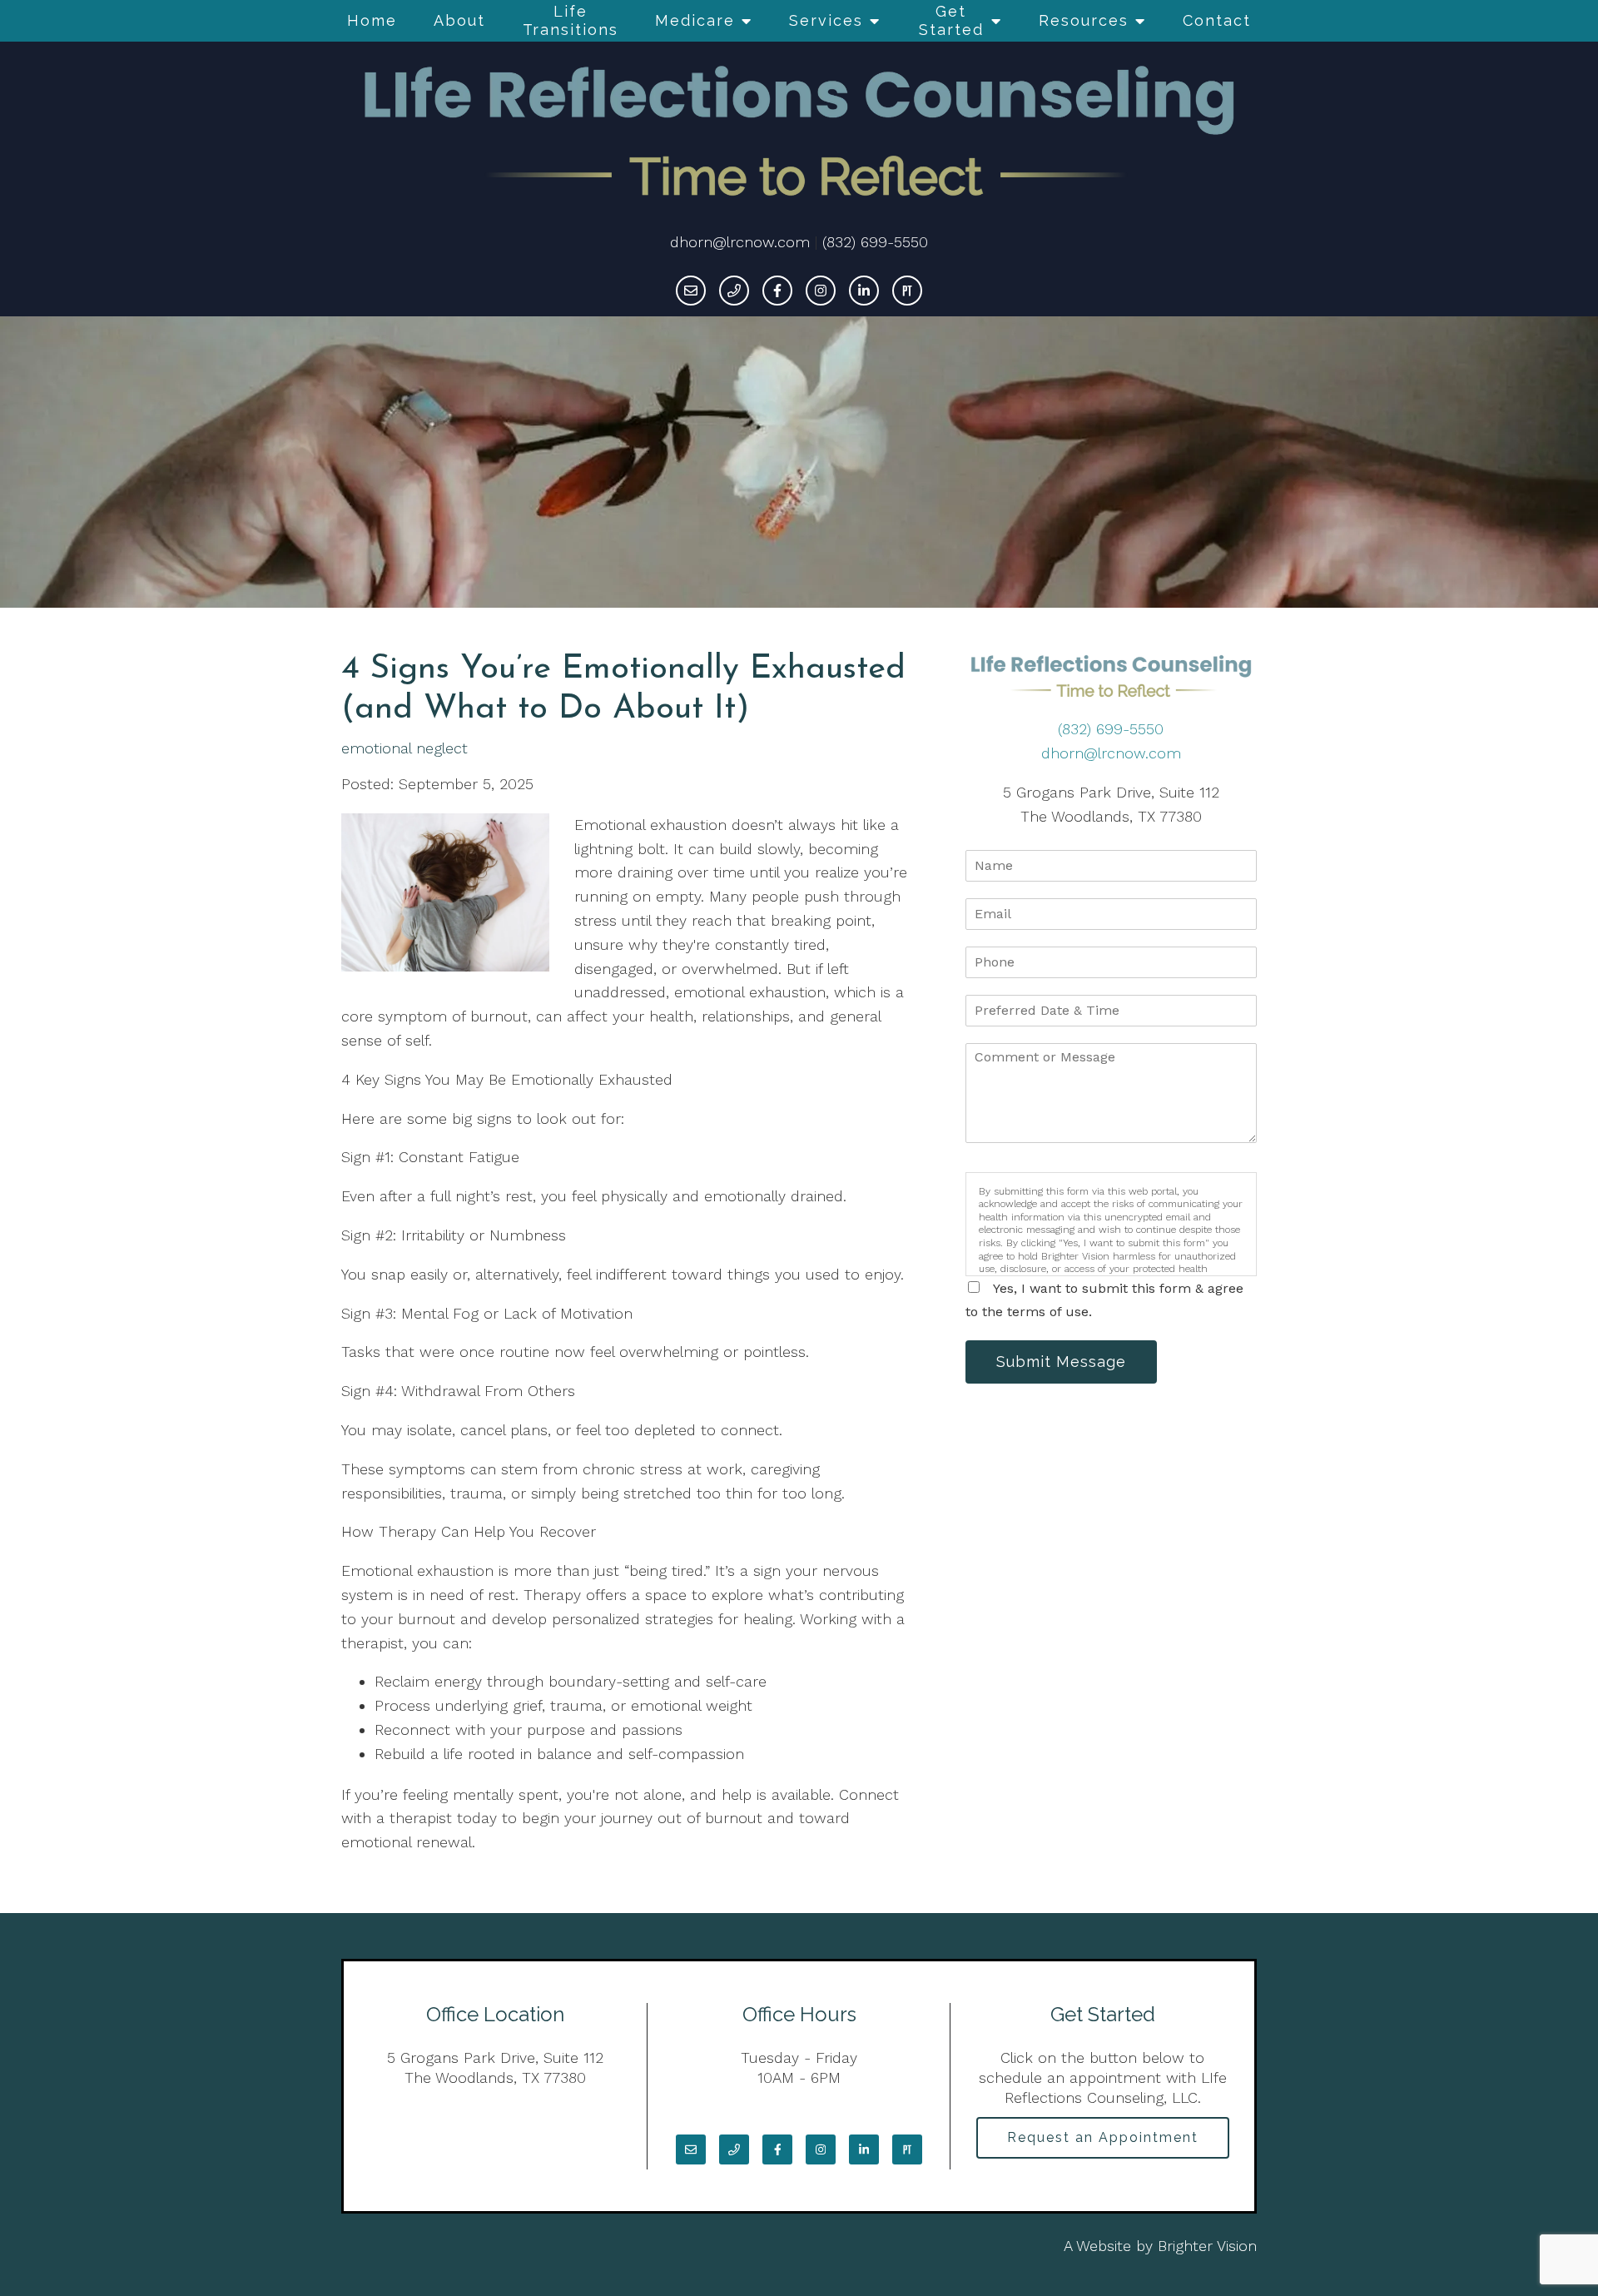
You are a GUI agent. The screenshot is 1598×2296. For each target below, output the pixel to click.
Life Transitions (571, 20)
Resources (1084, 20)
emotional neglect (404, 748)
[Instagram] (821, 291)
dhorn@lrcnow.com (740, 242)
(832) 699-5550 (875, 242)
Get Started (951, 20)
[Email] (691, 291)
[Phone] (734, 291)
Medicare (695, 20)
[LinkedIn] (864, 291)
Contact (1217, 20)
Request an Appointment (1103, 2137)
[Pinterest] (907, 291)
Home (372, 20)
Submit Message (1061, 1362)
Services (826, 20)
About (459, 20)
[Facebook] (777, 291)
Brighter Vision (1207, 2246)
